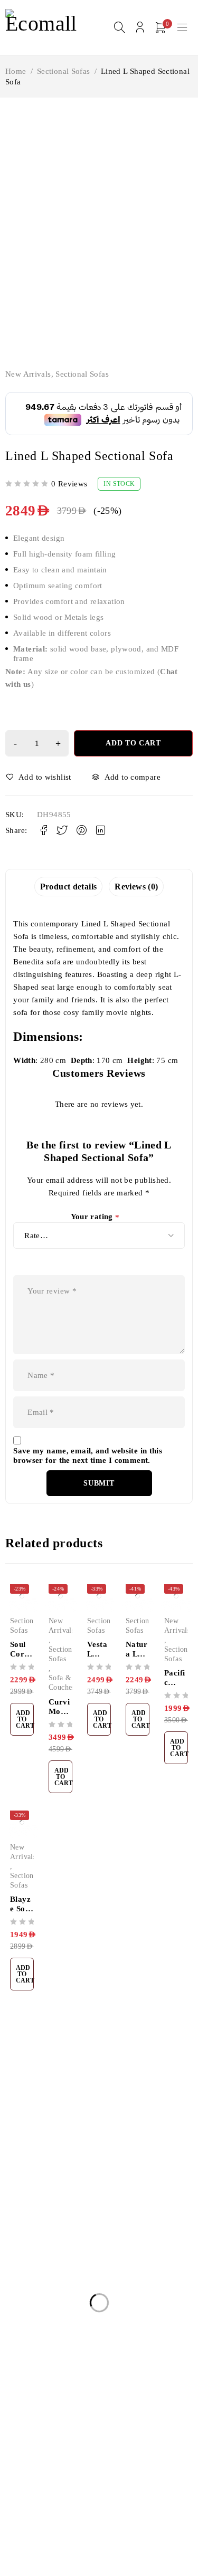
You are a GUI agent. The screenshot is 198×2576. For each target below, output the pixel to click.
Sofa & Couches (62, 1683)
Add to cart (133, 743)
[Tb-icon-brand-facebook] (12, 2185)
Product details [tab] (69, 887)
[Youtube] (60, 2185)
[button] (22, 1719)
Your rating (95, 1217)
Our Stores (136, 2138)
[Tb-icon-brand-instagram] (36, 2185)
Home (16, 71)
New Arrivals (28, 374)
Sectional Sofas (64, 71)
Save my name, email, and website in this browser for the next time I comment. (88, 1455)
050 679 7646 (34, 2169)
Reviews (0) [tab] (136, 887)
